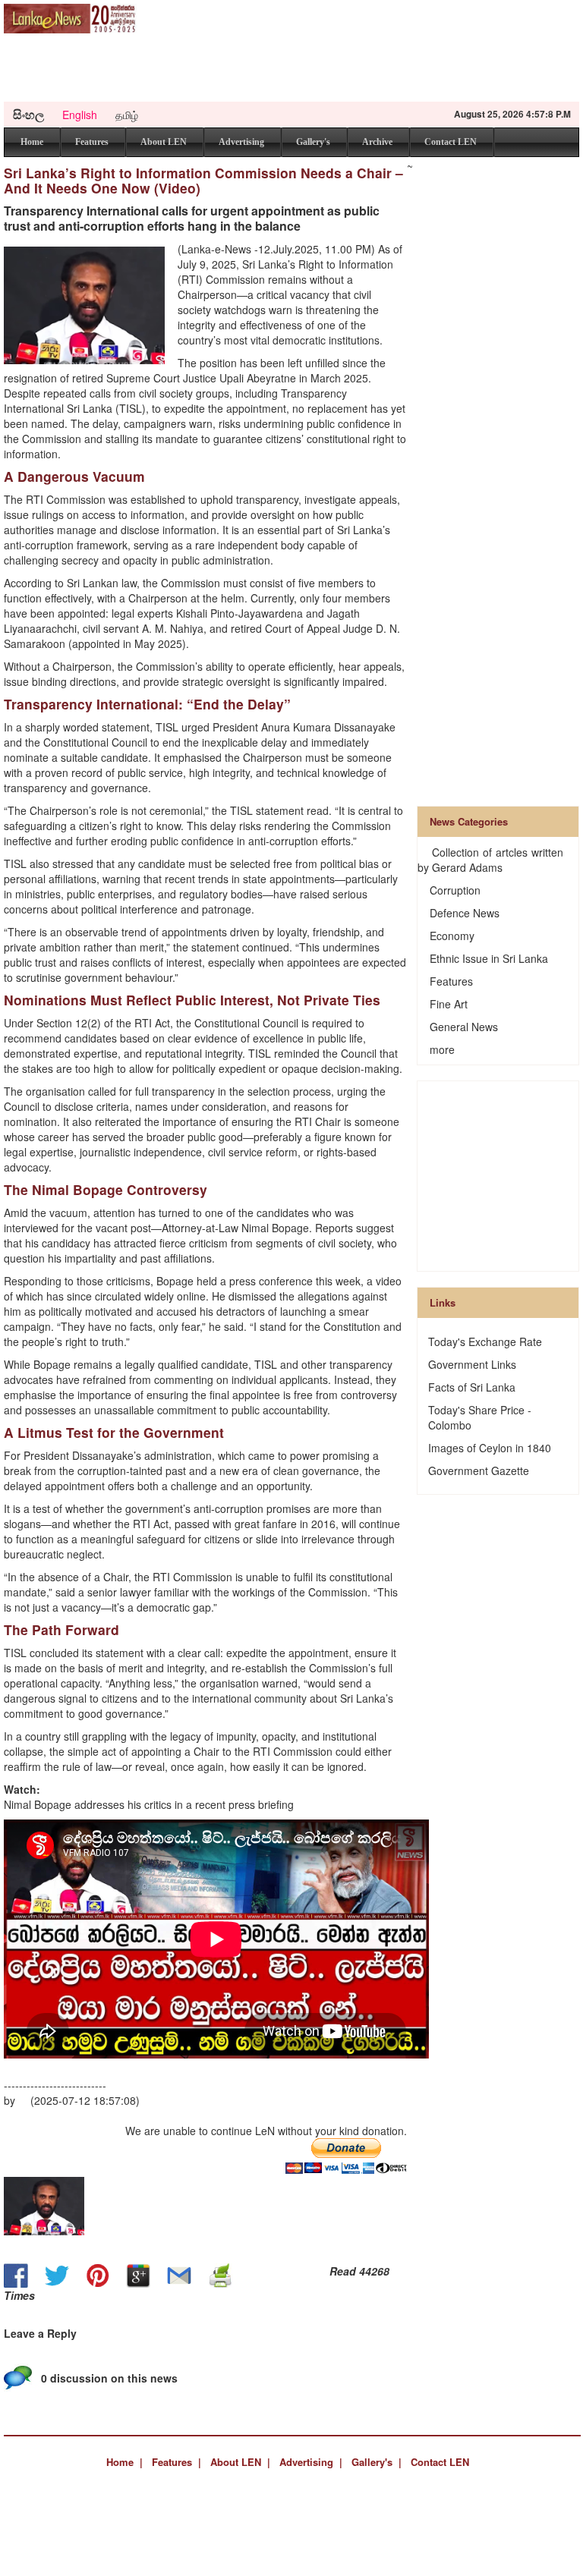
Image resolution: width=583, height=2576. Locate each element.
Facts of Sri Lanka (472, 1387)
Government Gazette (479, 1470)
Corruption (455, 890)
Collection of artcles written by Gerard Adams (490, 860)
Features (92, 142)
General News (464, 1027)
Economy (452, 936)
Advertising (241, 142)
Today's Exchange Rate (485, 1341)
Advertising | (311, 2462)
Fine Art (449, 1004)
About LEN (164, 142)
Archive (377, 142)
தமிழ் (127, 115)
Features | (176, 2462)
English (80, 115)
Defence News (465, 913)
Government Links (472, 1364)
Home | (124, 2462)
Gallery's (313, 142)
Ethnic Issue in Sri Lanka (489, 958)
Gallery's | (377, 2462)
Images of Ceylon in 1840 (490, 1448)
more (442, 1049)
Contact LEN (451, 142)
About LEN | (240, 2462)
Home (32, 142)
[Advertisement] (288, 68)
